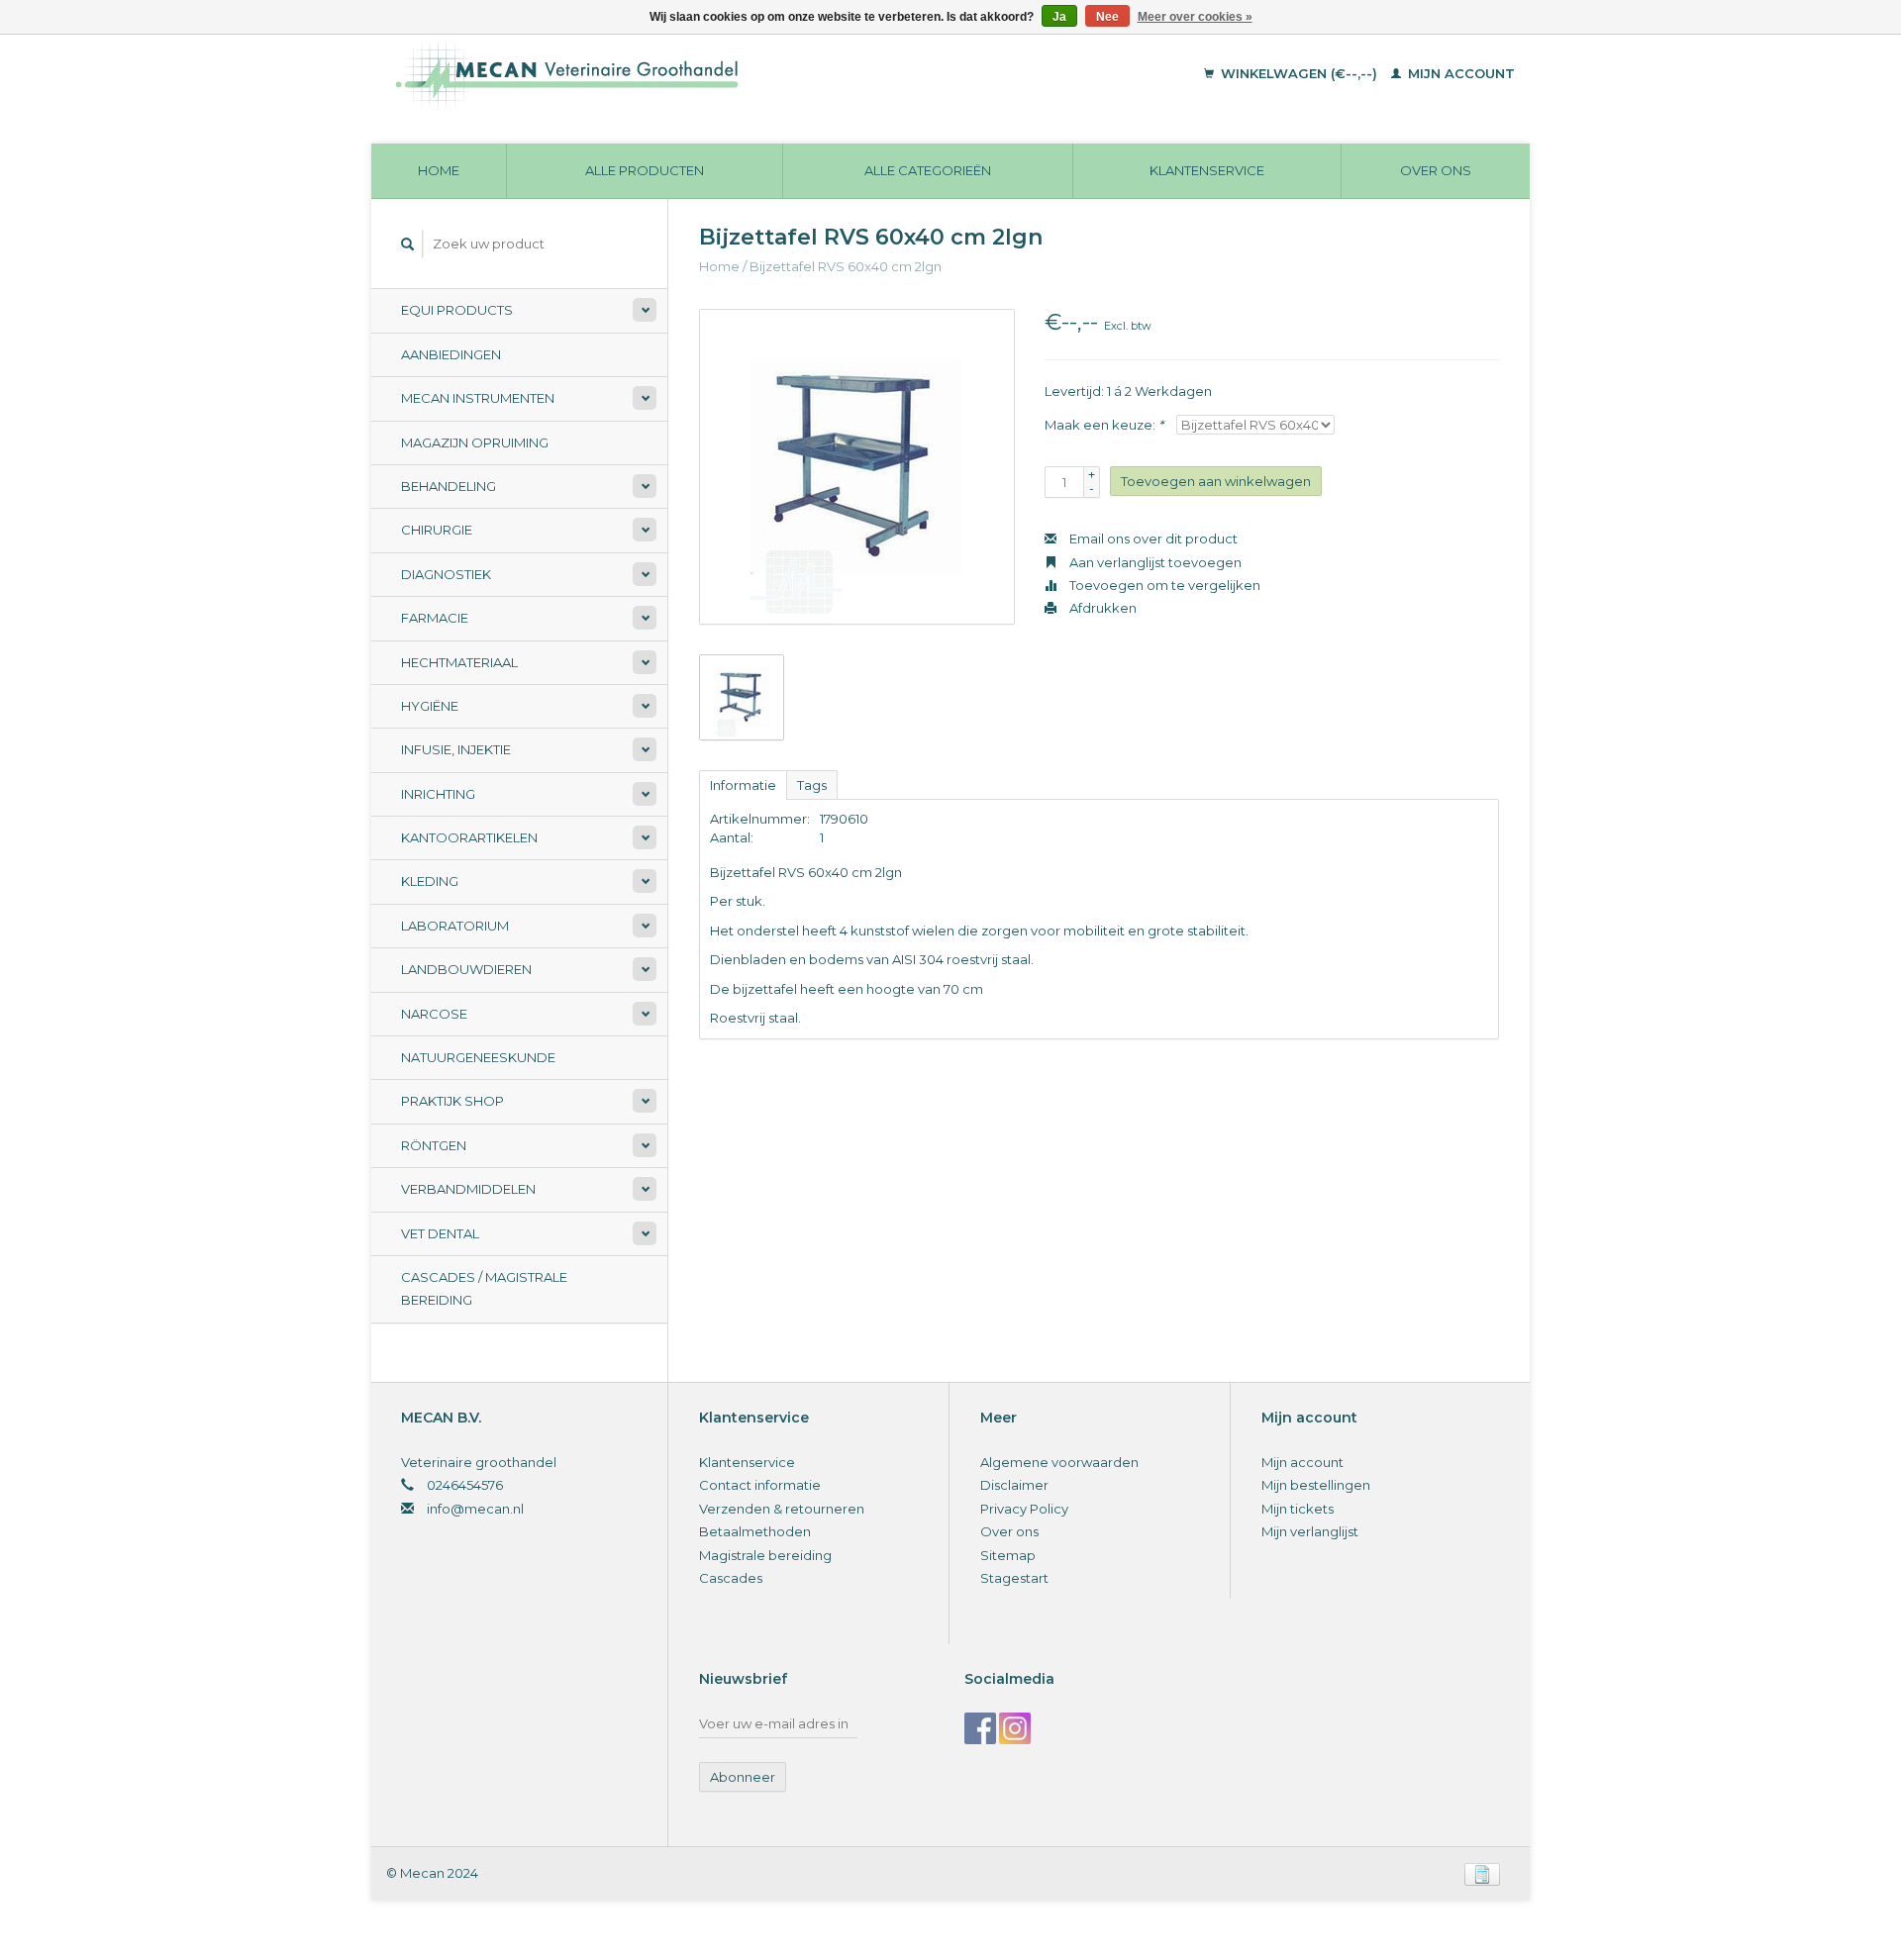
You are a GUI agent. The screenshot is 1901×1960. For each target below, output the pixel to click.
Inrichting (438, 794)
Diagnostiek (446, 574)
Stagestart (1014, 1578)
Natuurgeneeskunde (478, 1057)
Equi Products (457, 310)
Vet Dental (440, 1233)
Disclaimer (1014, 1485)
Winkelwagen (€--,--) (1299, 73)
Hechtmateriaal (459, 662)
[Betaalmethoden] (1482, 1873)
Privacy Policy (1024, 1509)
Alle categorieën (928, 170)
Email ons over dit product (1152, 539)
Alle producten (645, 170)
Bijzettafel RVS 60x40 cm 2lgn (846, 266)
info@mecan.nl (475, 1509)
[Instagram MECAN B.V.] (1015, 1728)
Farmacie (435, 618)
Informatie (743, 785)
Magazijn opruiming (475, 442)
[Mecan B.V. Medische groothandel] (702, 74)
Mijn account (1459, 73)
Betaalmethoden (755, 1531)
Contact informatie (760, 1485)
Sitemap (1008, 1555)
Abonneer (743, 1777)
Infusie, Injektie (456, 749)
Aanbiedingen (451, 354)
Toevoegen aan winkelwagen (1216, 481)
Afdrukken (1101, 608)
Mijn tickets (1298, 1509)
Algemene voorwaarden (1059, 1462)
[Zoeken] (408, 244)
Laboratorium (455, 926)
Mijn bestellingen (1316, 1485)
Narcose (434, 1014)
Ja (1059, 17)
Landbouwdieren (466, 969)
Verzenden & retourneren (782, 1509)
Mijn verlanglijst (1310, 1531)
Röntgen (434, 1145)
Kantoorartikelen (469, 837)
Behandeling (449, 486)
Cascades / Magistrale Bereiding (484, 1288)
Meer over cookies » (1195, 17)
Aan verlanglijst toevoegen (1154, 562)
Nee (1107, 17)
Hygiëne (430, 706)
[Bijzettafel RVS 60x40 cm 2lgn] (857, 467)
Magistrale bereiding (765, 1555)
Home (439, 170)
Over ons (1436, 170)
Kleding (430, 881)
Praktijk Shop (452, 1101)
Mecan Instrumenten (478, 398)
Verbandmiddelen (468, 1189)
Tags (812, 785)
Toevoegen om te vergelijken (1163, 585)
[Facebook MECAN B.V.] (980, 1728)
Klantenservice (1207, 170)
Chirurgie (437, 530)
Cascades (731, 1578)
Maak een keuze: (1104, 425)
